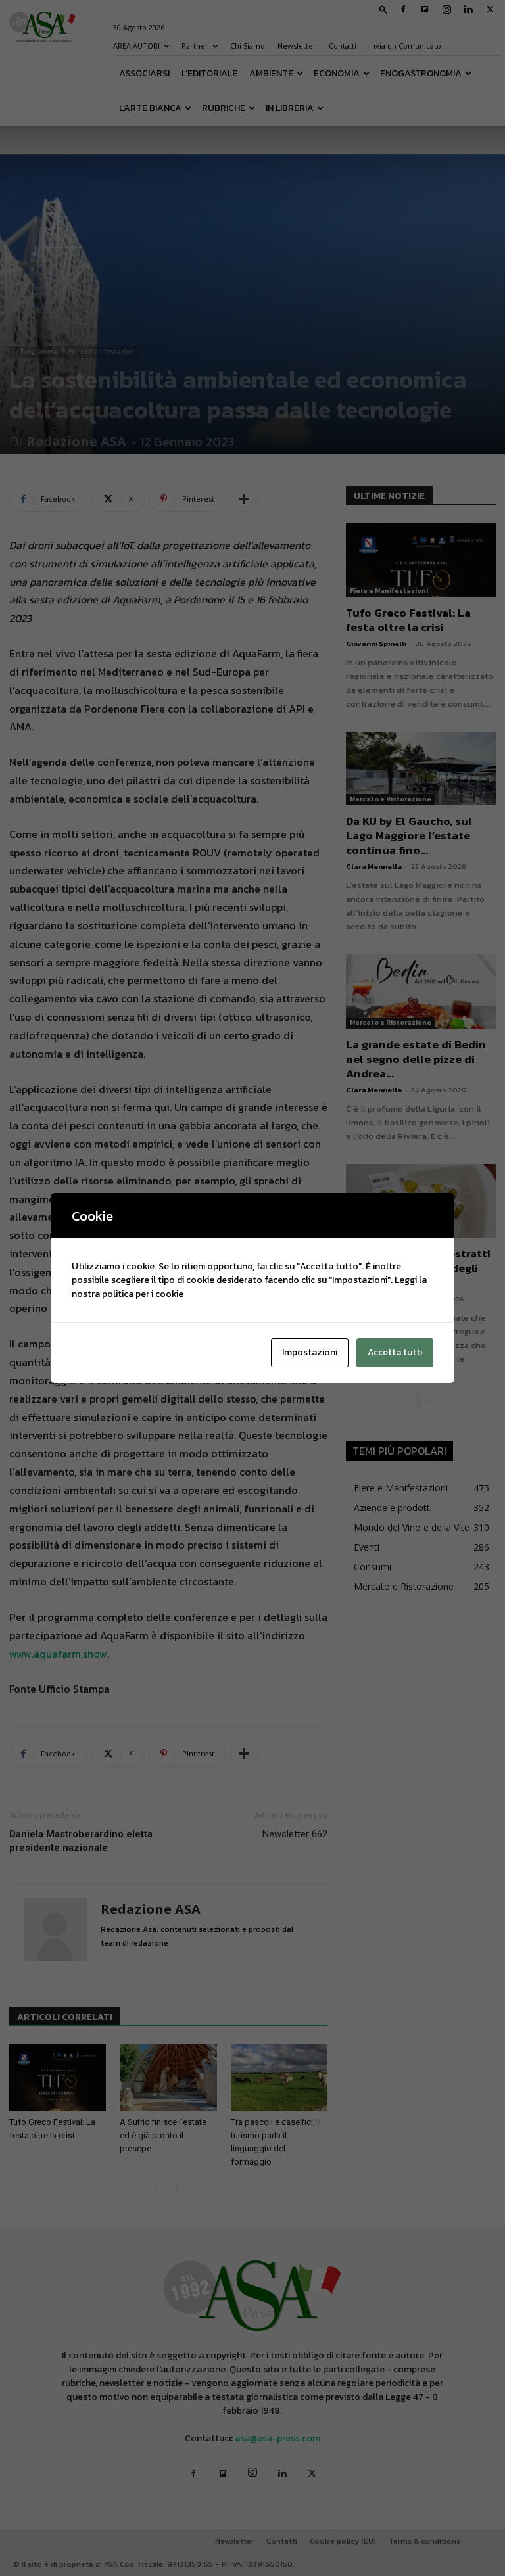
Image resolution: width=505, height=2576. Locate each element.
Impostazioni (310, 1352)
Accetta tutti (395, 1352)
